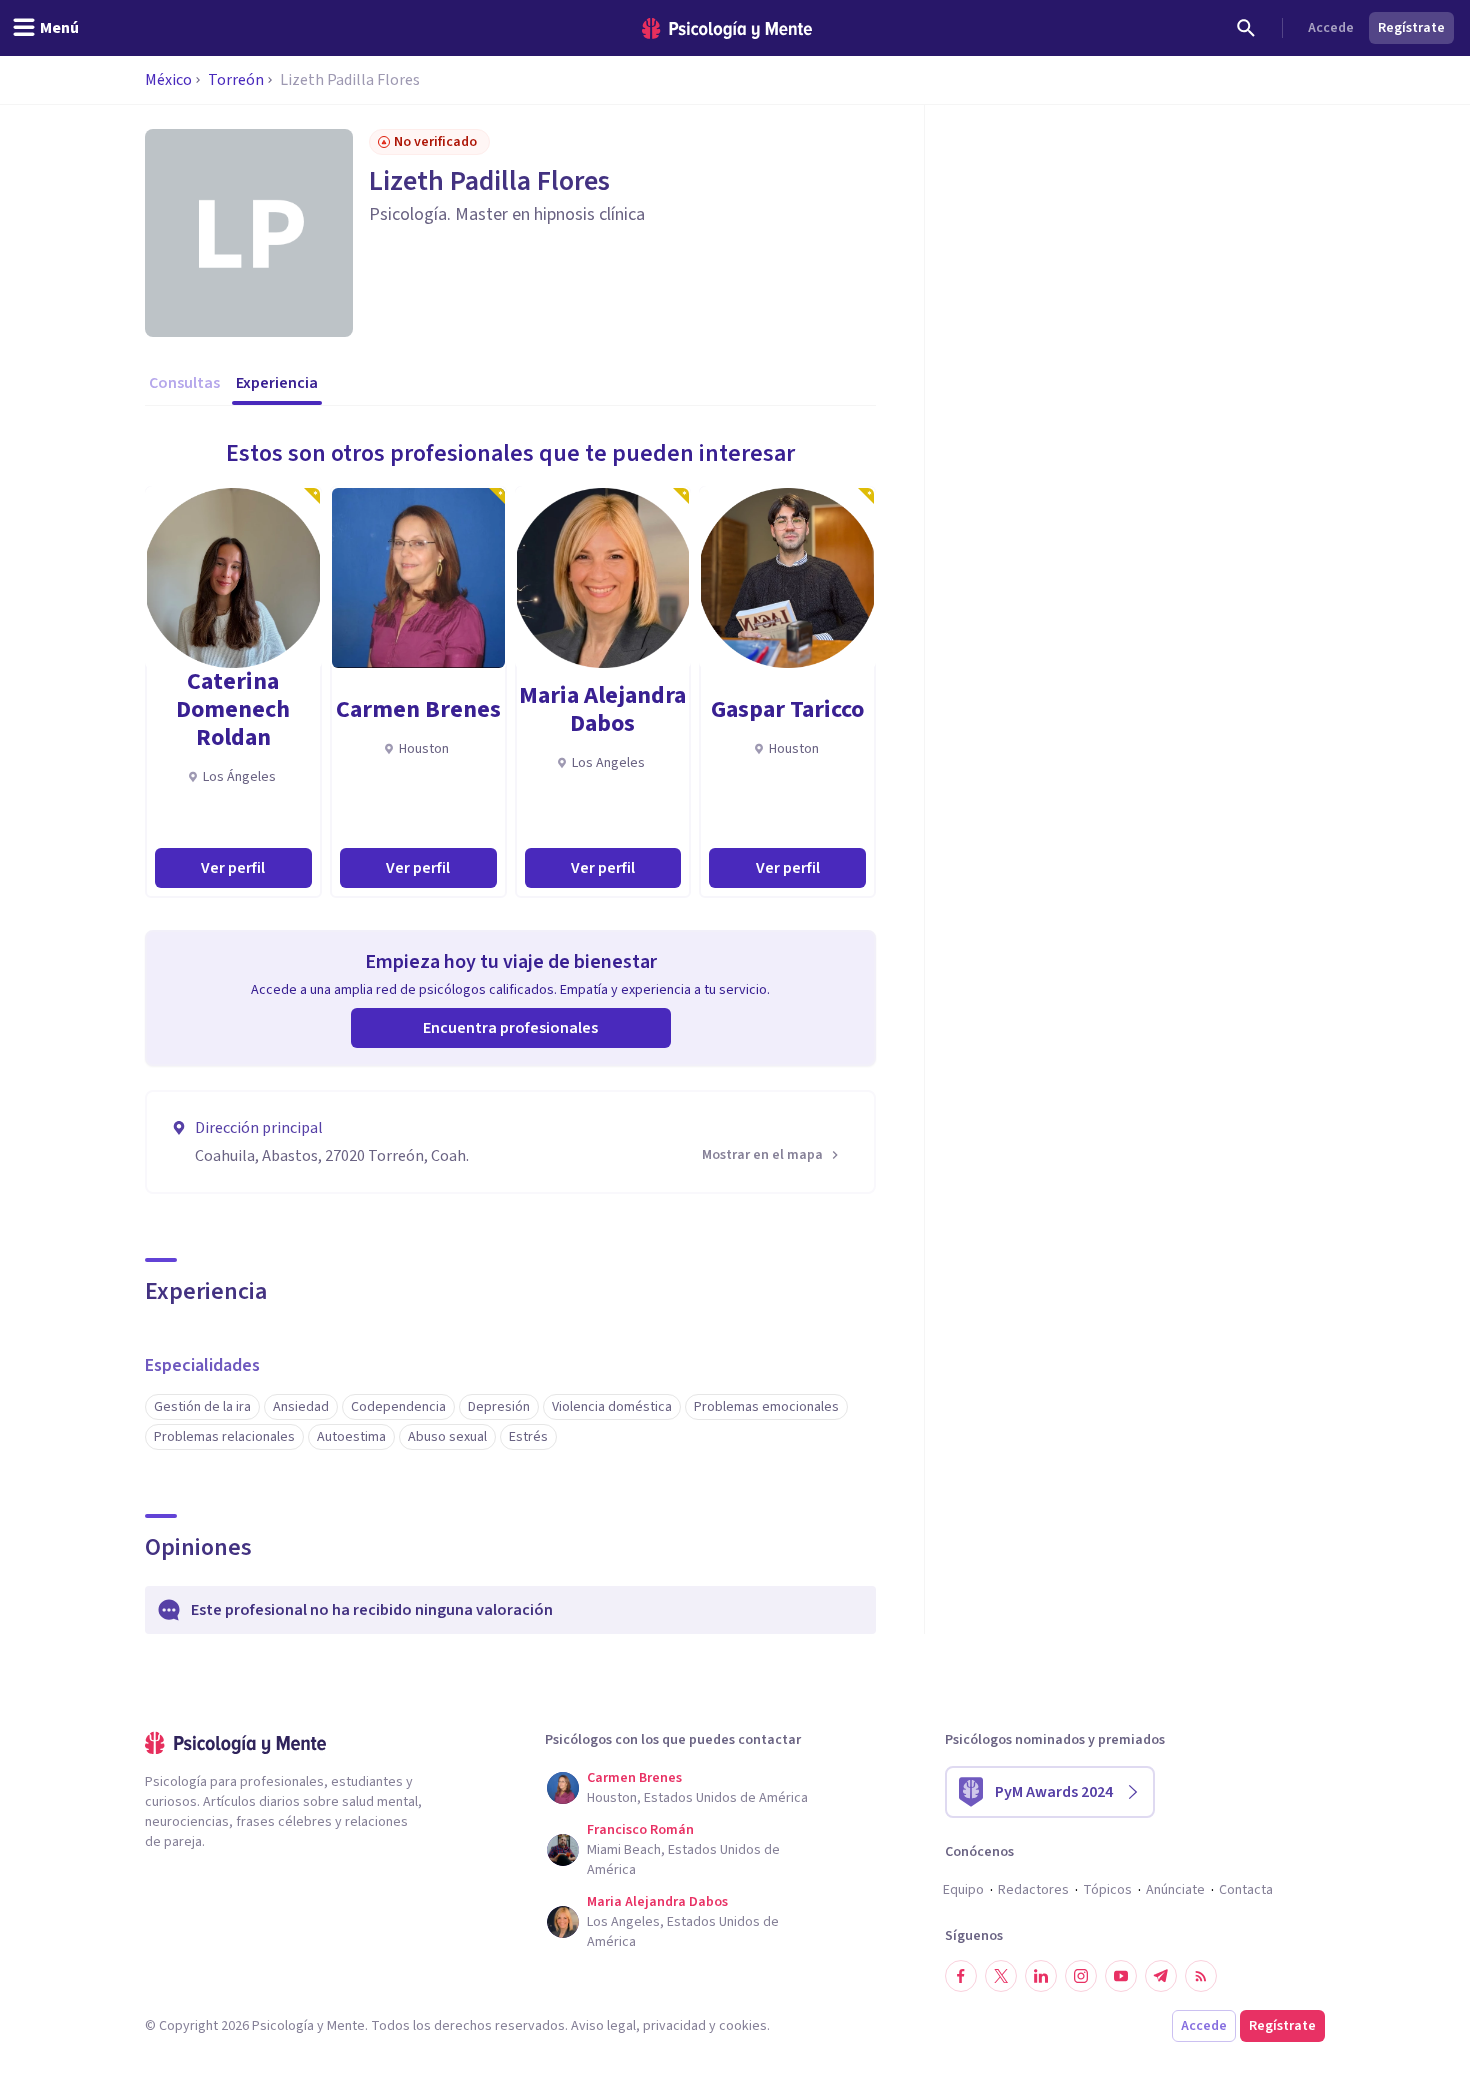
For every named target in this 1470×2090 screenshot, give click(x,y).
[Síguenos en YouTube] (1121, 1976)
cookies (743, 2026)
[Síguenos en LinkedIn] (1041, 1976)
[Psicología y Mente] (727, 28)
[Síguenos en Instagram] (1081, 1976)
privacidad (674, 2026)
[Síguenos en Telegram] (1161, 1976)
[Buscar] (1246, 28)
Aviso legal (603, 2026)
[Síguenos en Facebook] (961, 1976)
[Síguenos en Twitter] (1001, 1976)
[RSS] (1201, 1976)
